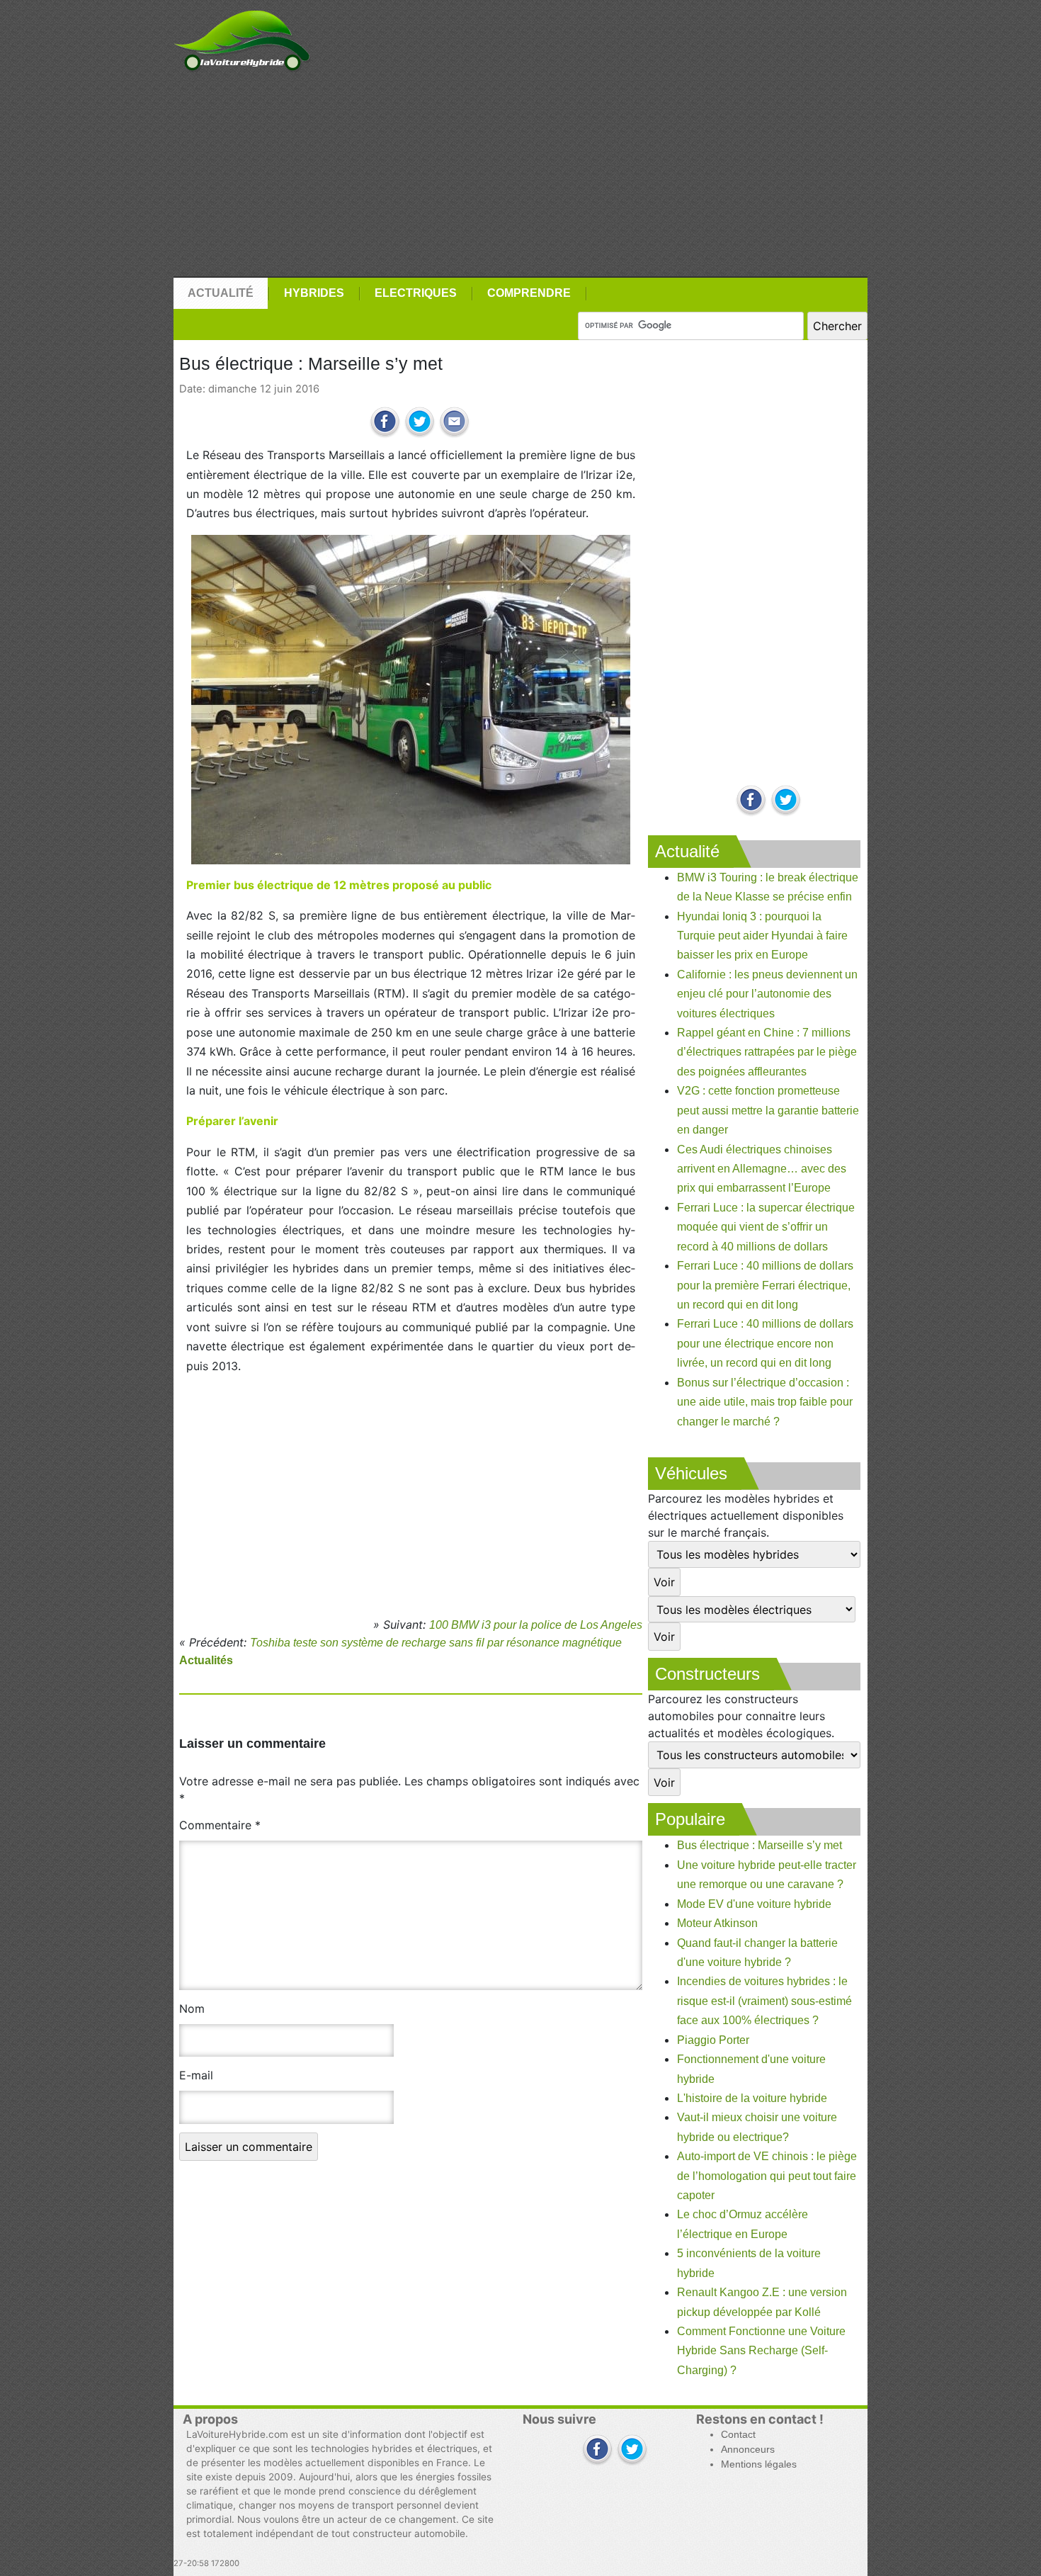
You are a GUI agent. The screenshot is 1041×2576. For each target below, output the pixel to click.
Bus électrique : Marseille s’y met (760, 1845)
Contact (738, 2435)
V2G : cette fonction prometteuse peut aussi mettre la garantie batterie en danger (768, 1110)
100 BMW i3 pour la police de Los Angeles (536, 1625)
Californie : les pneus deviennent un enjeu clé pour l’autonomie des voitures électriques (767, 994)
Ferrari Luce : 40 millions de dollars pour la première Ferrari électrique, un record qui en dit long (765, 1285)
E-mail (196, 2075)
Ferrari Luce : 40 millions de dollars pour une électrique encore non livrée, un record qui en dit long (765, 1343)
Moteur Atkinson (717, 1923)
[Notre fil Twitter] (786, 801)
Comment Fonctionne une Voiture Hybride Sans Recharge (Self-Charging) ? (761, 2351)
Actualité (221, 293)
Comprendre (529, 293)
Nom (192, 2009)
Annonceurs (748, 2450)
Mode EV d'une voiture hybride (754, 1904)
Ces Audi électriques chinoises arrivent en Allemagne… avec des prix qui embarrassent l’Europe (762, 1169)
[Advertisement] (520, 175)
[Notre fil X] (632, 2450)
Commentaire (220, 1825)
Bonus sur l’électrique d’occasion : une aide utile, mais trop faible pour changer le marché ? (765, 1402)
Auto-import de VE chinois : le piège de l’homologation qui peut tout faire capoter (767, 2176)
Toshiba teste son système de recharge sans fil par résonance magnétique (436, 1643)
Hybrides (314, 293)
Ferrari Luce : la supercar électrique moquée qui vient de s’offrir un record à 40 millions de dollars (766, 1227)
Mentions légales (759, 2464)
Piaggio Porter (713, 2040)
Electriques (416, 293)
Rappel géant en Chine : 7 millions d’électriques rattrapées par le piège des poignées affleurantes (767, 1052)
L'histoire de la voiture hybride (752, 2098)
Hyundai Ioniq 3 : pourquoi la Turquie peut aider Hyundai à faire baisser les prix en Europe (762, 936)
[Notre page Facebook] (751, 801)
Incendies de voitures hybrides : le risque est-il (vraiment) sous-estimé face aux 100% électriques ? (764, 2001)
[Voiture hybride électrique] (242, 37)
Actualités (206, 1660)
